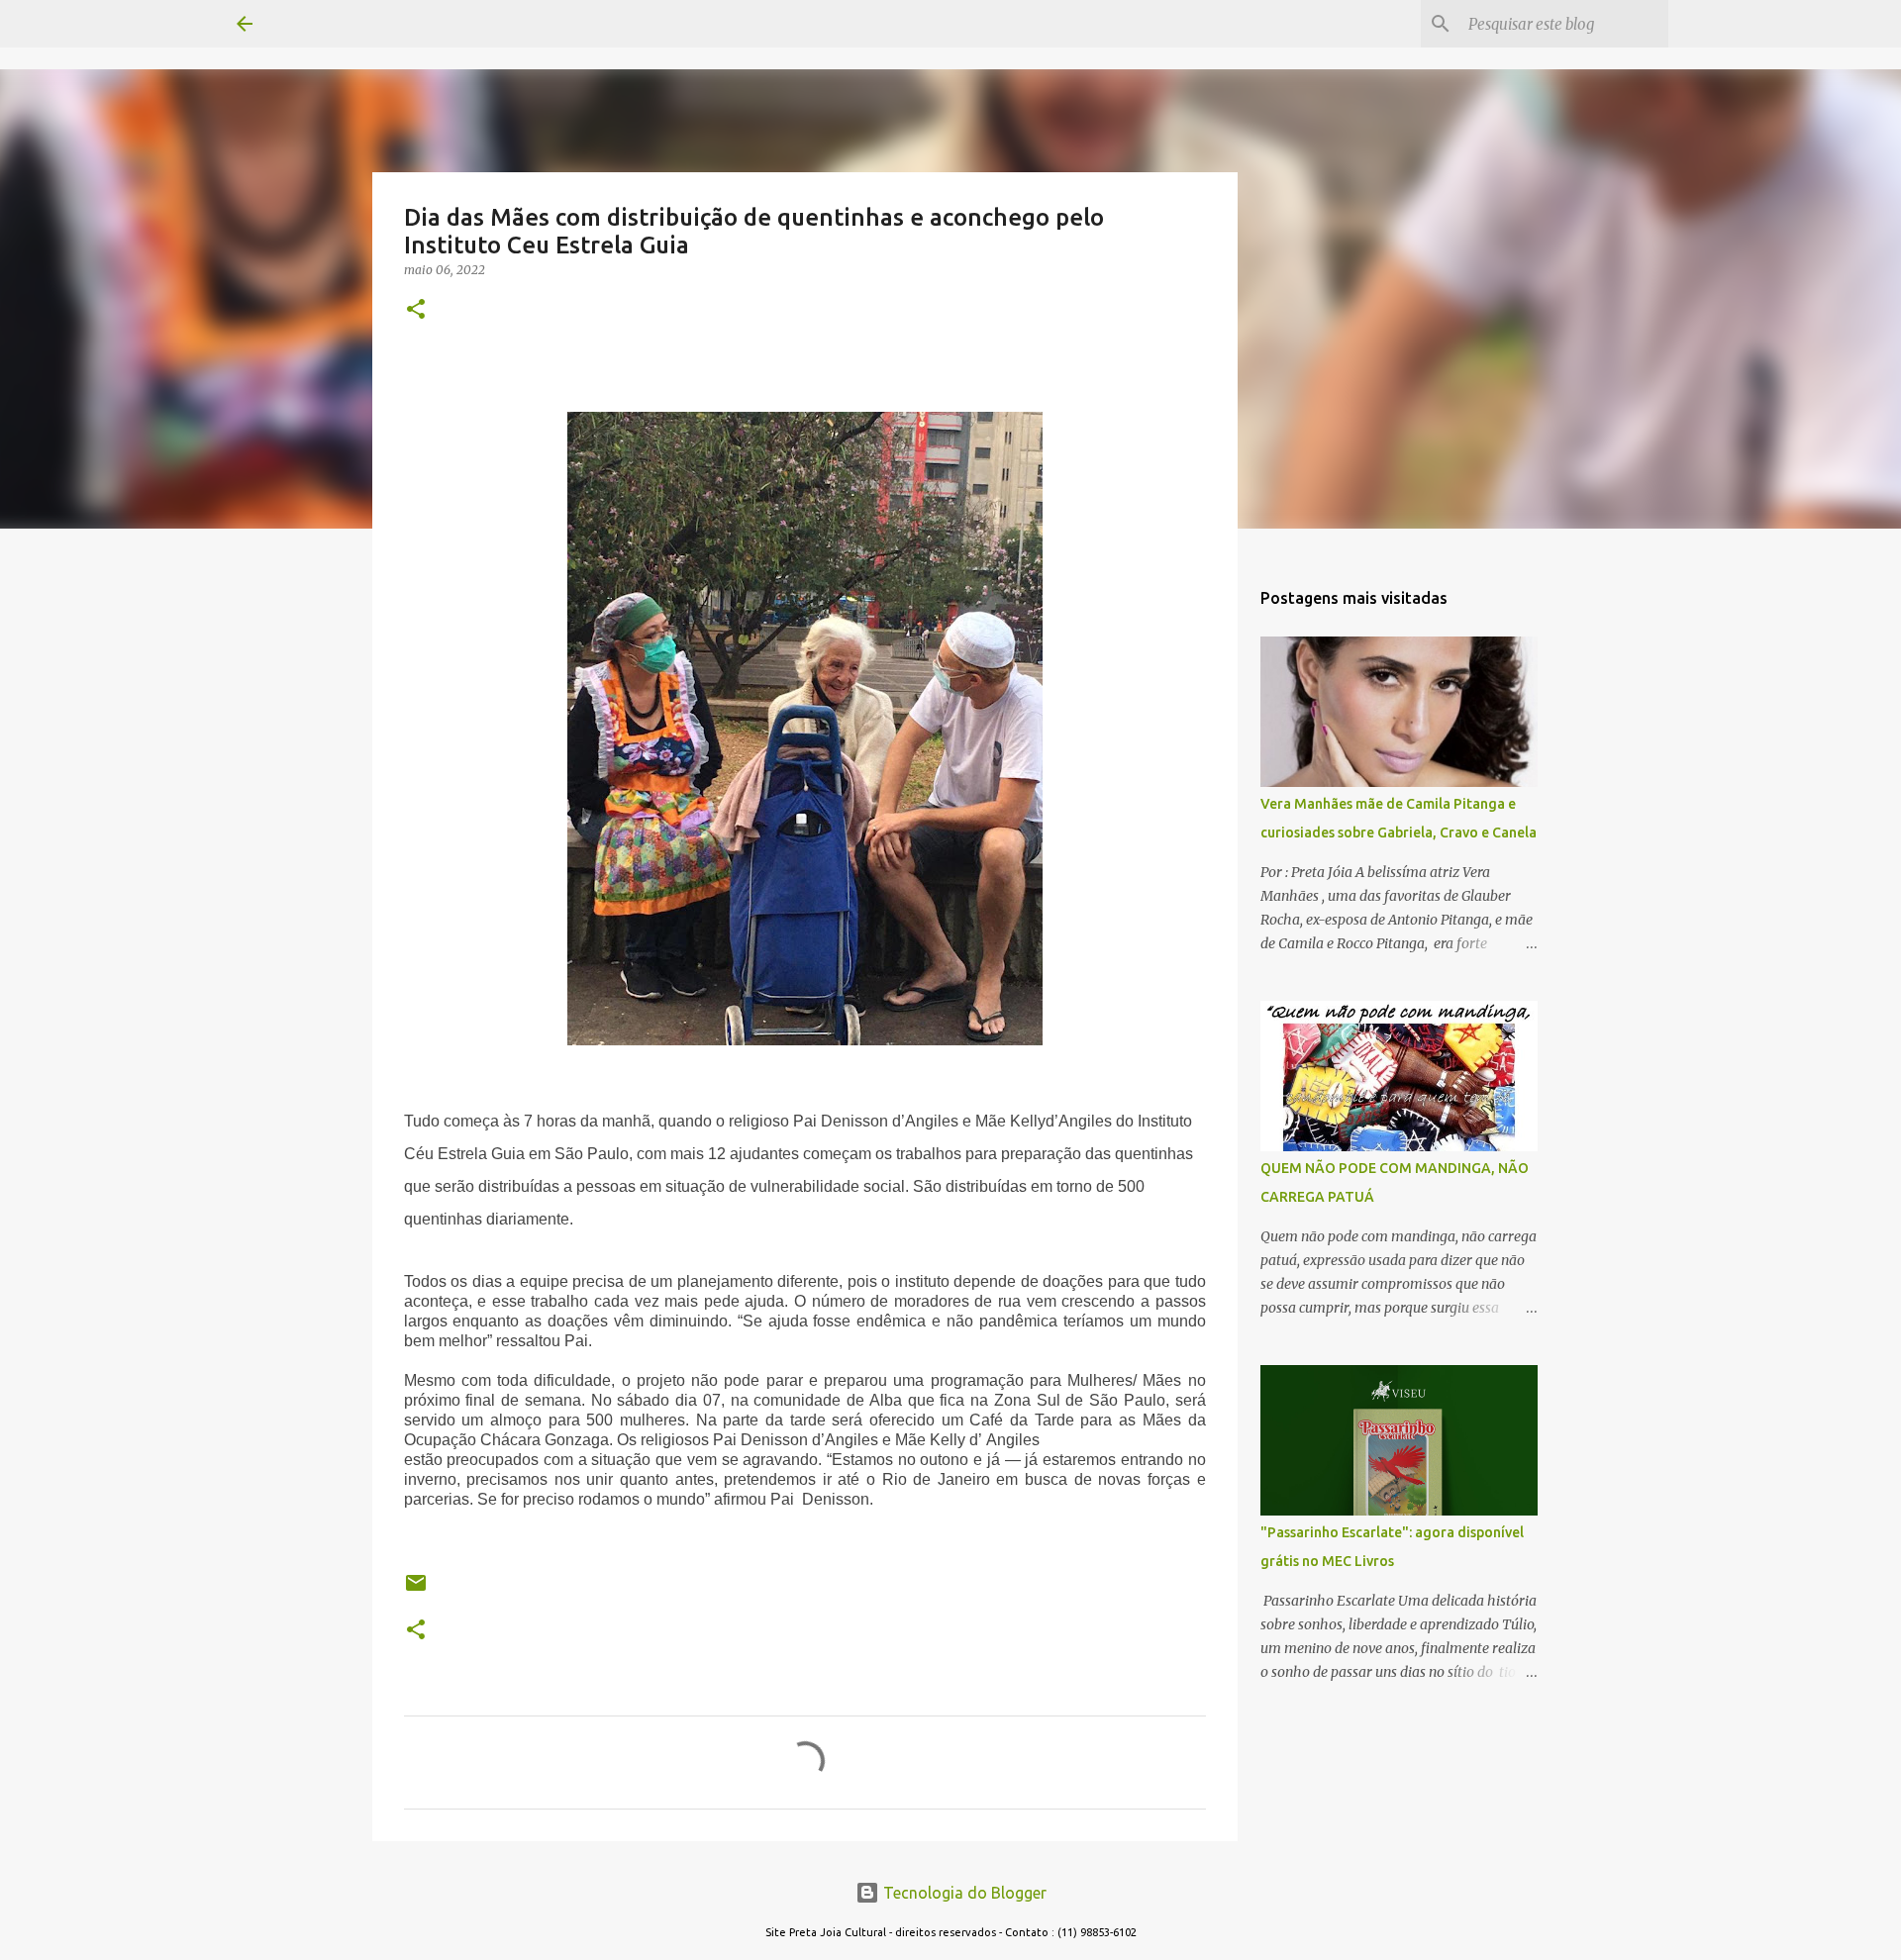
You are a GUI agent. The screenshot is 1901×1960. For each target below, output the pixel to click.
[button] (416, 310)
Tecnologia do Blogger (963, 1893)
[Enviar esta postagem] (416, 1590)
